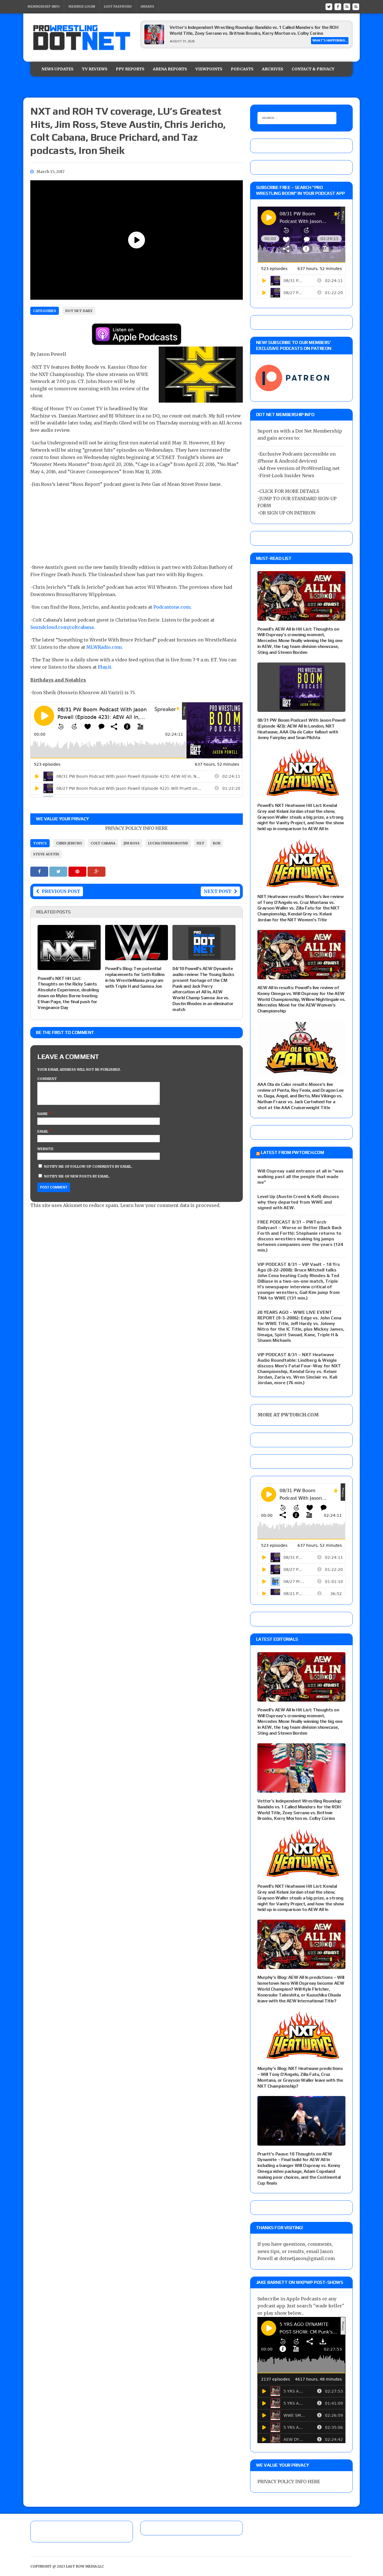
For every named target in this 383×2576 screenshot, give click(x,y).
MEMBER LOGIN (82, 6)
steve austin (46, 854)
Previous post (61, 891)
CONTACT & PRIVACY (313, 69)
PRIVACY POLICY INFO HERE (136, 828)
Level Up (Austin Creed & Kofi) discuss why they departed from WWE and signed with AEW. (298, 1202)
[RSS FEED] (347, 6)
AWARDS (147, 6)
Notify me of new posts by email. (77, 1176)
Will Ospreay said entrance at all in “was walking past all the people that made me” (300, 1177)
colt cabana (103, 843)
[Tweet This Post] (59, 871)
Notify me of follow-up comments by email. (88, 1166)
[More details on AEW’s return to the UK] (154, 43)
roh (217, 843)
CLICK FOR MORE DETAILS (289, 491)
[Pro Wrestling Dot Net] (82, 38)
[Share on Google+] (96, 871)
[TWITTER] (329, 6)
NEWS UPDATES (57, 69)
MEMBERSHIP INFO (44, 6)
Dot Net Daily (79, 311)
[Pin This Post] (78, 871)
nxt (200, 843)
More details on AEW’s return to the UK (210, 27)
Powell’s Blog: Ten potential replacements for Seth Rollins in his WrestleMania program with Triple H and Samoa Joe (135, 977)
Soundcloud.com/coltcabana (62, 627)
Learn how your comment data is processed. (170, 1205)
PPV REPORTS (130, 69)
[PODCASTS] (356, 6)
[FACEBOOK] (338, 6)
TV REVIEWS (95, 69)
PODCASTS (242, 69)
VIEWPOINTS (209, 69)
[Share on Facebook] (40, 871)
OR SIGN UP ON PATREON (287, 513)
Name (43, 1114)
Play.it (105, 667)
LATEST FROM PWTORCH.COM (292, 1152)
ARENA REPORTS (170, 69)
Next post (217, 891)
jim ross (132, 843)
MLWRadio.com (104, 647)
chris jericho (69, 843)
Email (43, 1131)
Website (45, 1149)
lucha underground (168, 843)
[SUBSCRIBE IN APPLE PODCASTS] (137, 341)
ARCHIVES (273, 69)
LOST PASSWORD (118, 6)
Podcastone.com (172, 607)
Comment (47, 1079)
